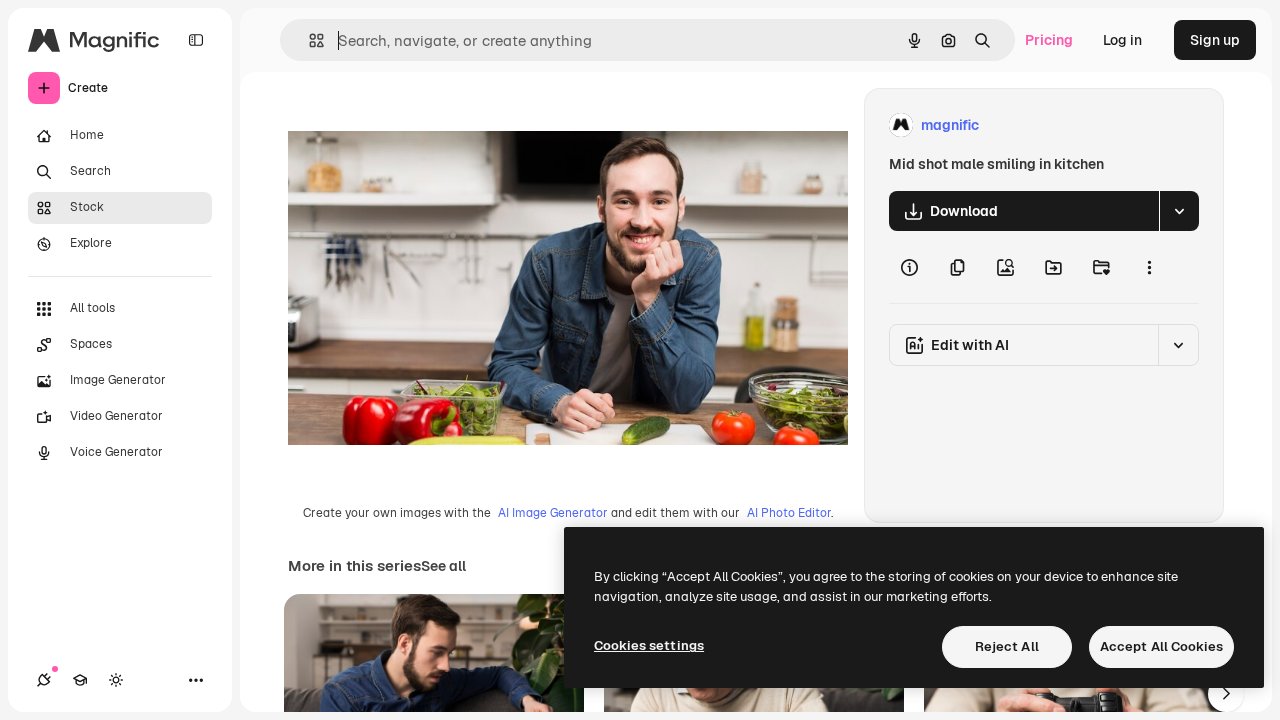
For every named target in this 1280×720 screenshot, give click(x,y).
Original (416, 125)
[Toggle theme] (116, 680)
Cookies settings (649, 645)
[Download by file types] (1179, 211)
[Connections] (44, 680)
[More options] (1149, 267)
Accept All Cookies (1161, 646)
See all (443, 566)
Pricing (1049, 40)
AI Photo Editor (789, 513)
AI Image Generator (553, 513)
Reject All (1007, 646)
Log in (1122, 40)
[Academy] (80, 680)
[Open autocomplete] (308, 40)
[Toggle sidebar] (196, 40)
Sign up (1215, 40)
